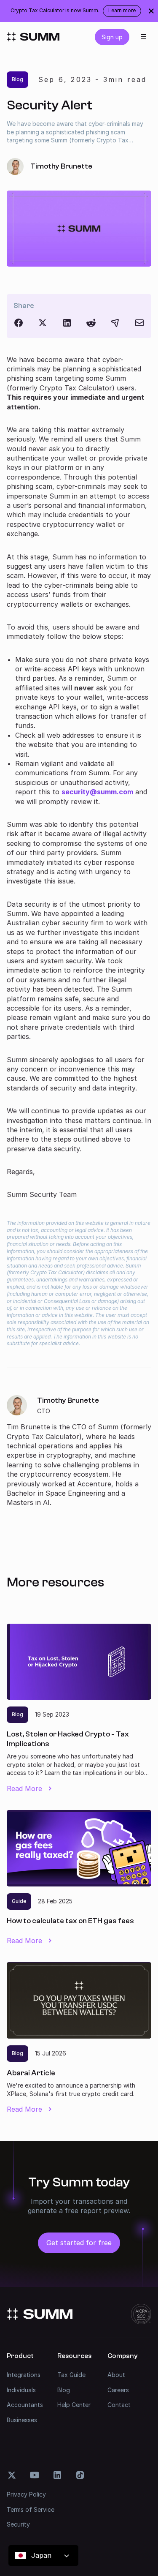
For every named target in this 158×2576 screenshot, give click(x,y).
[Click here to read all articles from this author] (79, 1451)
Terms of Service (31, 2509)
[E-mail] (139, 323)
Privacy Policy (26, 2494)
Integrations (24, 2375)
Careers (118, 2390)
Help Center (74, 2405)
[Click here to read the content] (91, 323)
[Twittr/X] (43, 323)
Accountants (25, 2405)
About (116, 2375)
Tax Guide (71, 2375)
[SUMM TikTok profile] (80, 2475)
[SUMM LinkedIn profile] (57, 2475)
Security (18, 2524)
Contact (119, 2405)
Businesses (22, 2420)
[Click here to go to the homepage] (33, 37)
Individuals (21, 2390)
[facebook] (19, 323)
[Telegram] (115, 323)
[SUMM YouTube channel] (35, 2475)
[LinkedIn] (67, 323)
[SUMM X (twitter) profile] (12, 2475)
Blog (64, 2390)
